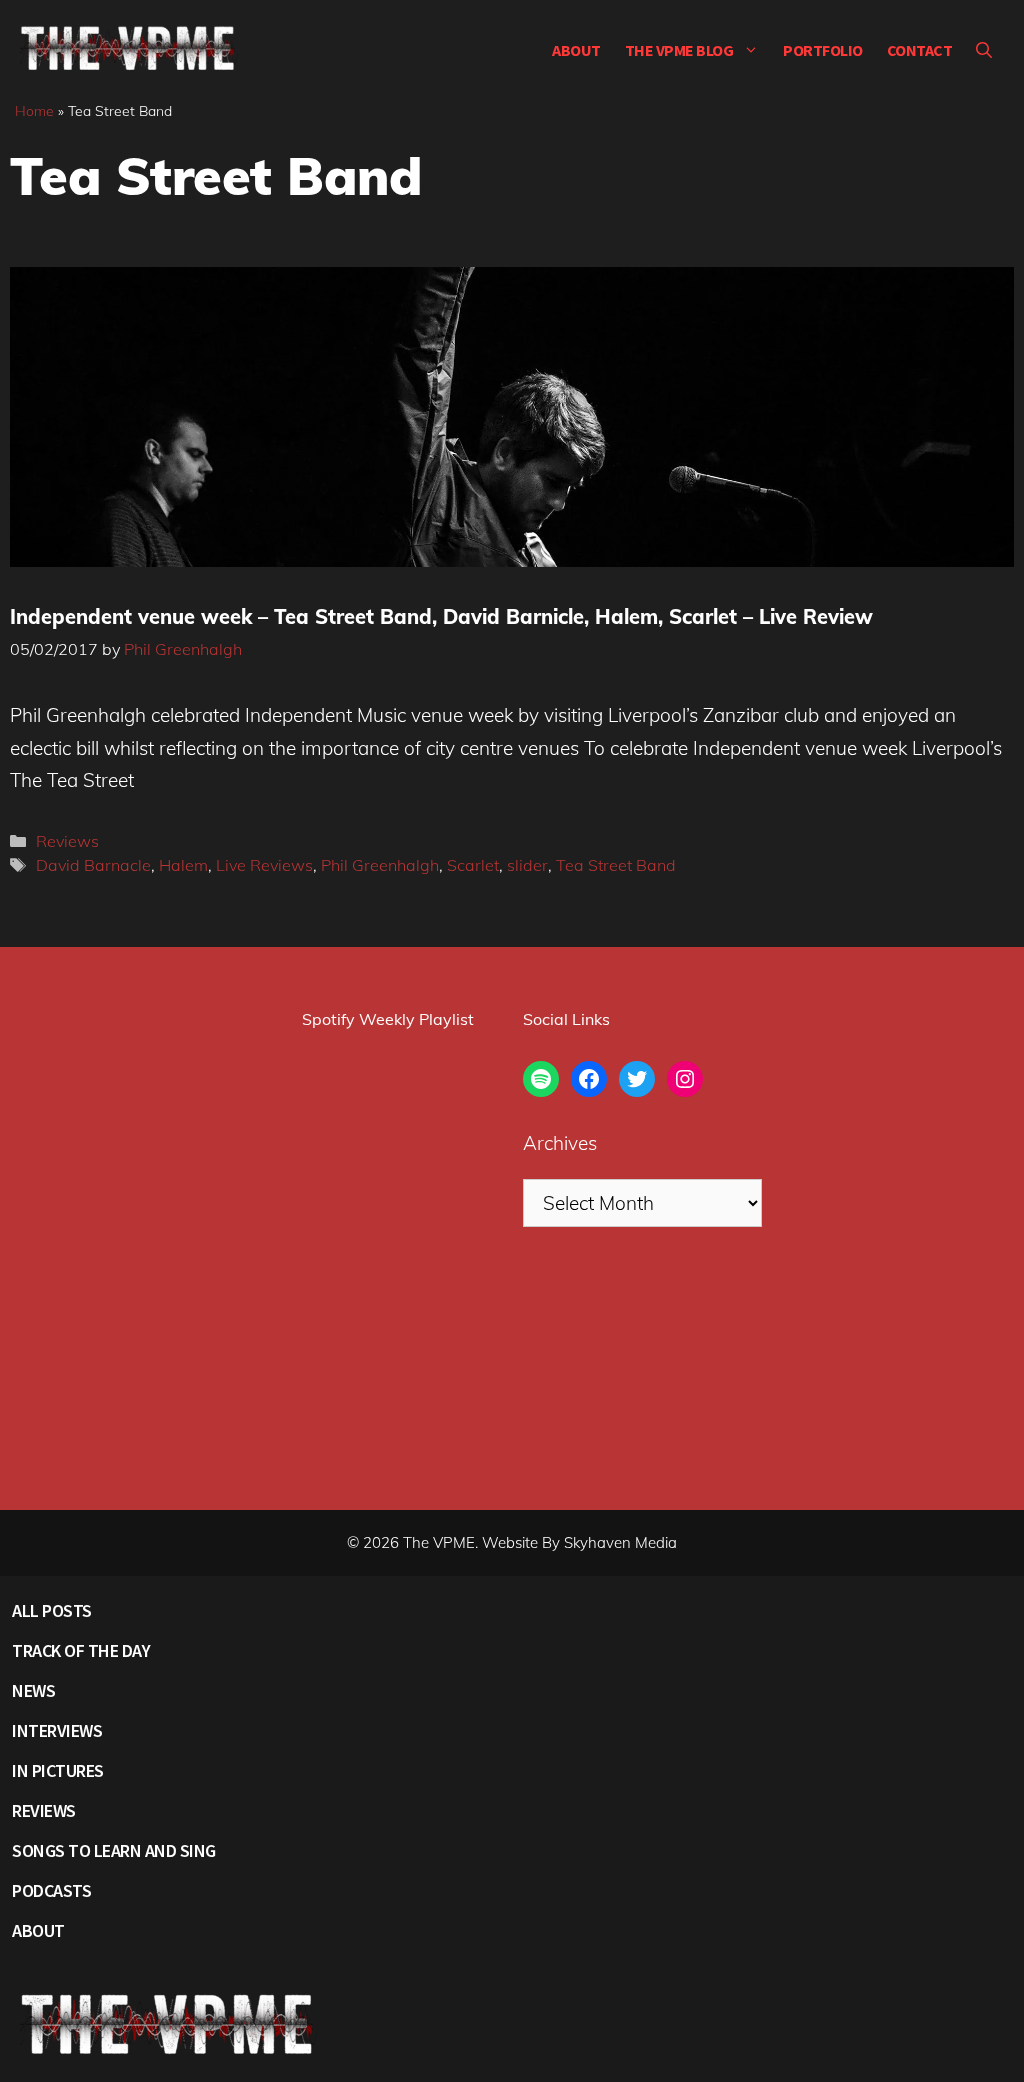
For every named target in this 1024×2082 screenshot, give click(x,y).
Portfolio (823, 50)
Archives (560, 1143)
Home (34, 111)
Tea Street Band (616, 865)
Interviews (57, 1730)
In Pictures (58, 1770)
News (33, 1690)
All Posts (52, 1610)
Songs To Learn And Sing (114, 1850)
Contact (920, 50)
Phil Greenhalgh (380, 865)
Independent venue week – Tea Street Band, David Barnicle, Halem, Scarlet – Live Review (441, 616)
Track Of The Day (81, 1650)
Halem (183, 865)
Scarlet (473, 865)
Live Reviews (264, 865)
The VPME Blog (679, 50)
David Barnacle (93, 865)
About (576, 50)
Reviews (67, 841)
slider (527, 865)
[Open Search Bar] (984, 50)
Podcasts (51, 1890)
